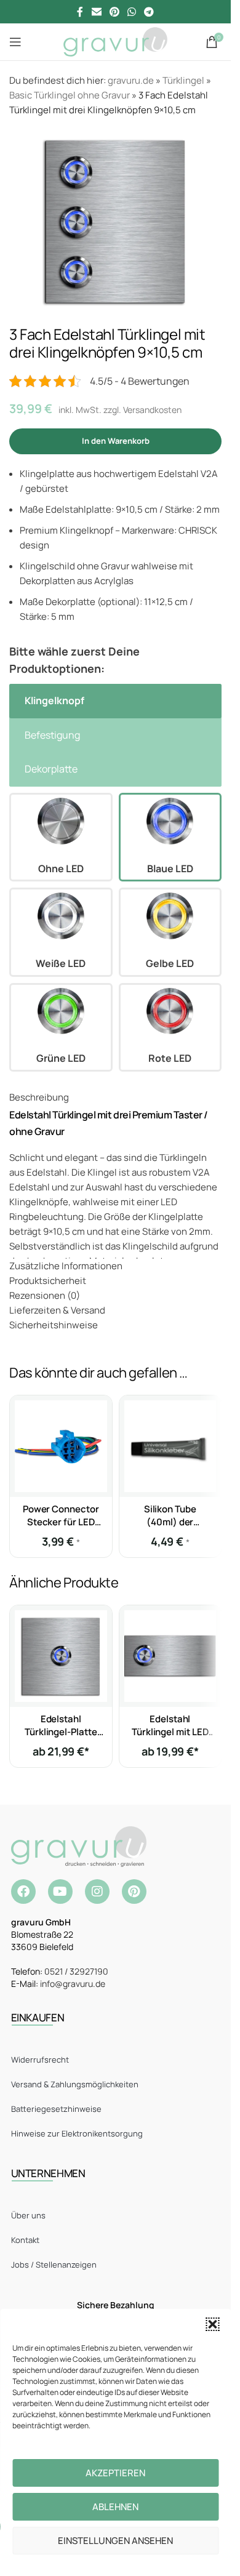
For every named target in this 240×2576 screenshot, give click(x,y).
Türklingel (183, 80)
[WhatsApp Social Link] (132, 12)
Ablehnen (115, 2507)
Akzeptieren (115, 2473)
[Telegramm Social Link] (149, 12)
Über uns (28, 2215)
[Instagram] (97, 1892)
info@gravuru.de (73, 1984)
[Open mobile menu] (15, 42)
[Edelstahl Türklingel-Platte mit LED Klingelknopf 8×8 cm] (61, 1656)
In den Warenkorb (116, 441)
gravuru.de (131, 80)
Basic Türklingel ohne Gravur (70, 95)
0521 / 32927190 (76, 1971)
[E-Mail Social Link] (96, 12)
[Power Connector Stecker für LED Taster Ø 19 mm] (61, 1446)
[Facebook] (23, 1892)
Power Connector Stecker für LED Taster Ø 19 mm (61, 1522)
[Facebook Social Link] (80, 12)
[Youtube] (60, 1892)
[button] (212, 2324)
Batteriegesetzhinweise (56, 2109)
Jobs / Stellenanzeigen (54, 2265)
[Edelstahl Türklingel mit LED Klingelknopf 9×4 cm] (170, 1656)
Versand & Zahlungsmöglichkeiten (75, 2084)
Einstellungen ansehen (115, 2541)
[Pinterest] (134, 1892)
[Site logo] (115, 41)
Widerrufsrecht (40, 2060)
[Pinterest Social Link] (114, 12)
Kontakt (25, 2240)
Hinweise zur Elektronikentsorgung (77, 2133)
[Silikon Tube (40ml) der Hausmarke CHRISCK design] (170, 1446)
